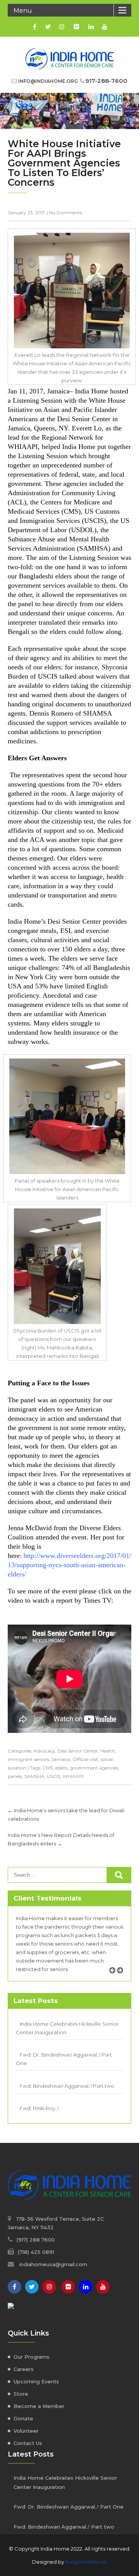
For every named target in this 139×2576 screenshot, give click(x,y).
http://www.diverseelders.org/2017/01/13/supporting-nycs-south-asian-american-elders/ (69, 1565)
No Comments (65, 213)
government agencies (94, 1768)
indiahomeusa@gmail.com (53, 2264)
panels (15, 1776)
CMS (48, 1768)
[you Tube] (103, 2287)
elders (61, 1768)
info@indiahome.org (48, 81)
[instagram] (62, 27)
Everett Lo (87, 428)
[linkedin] (91, 27)
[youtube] (104, 27)
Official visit (86, 1759)
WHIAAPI (73, 1776)
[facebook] (35, 27)
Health (108, 1751)
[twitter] (48, 27)
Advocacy (44, 1751)
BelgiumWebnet (86, 2562)
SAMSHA (34, 1776)
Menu (23, 11)
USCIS (53, 1776)
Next (123, 1979)
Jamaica (61, 1759)
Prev (115, 1979)
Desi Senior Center (78, 1751)
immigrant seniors (28, 1759)
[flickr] (76, 27)
